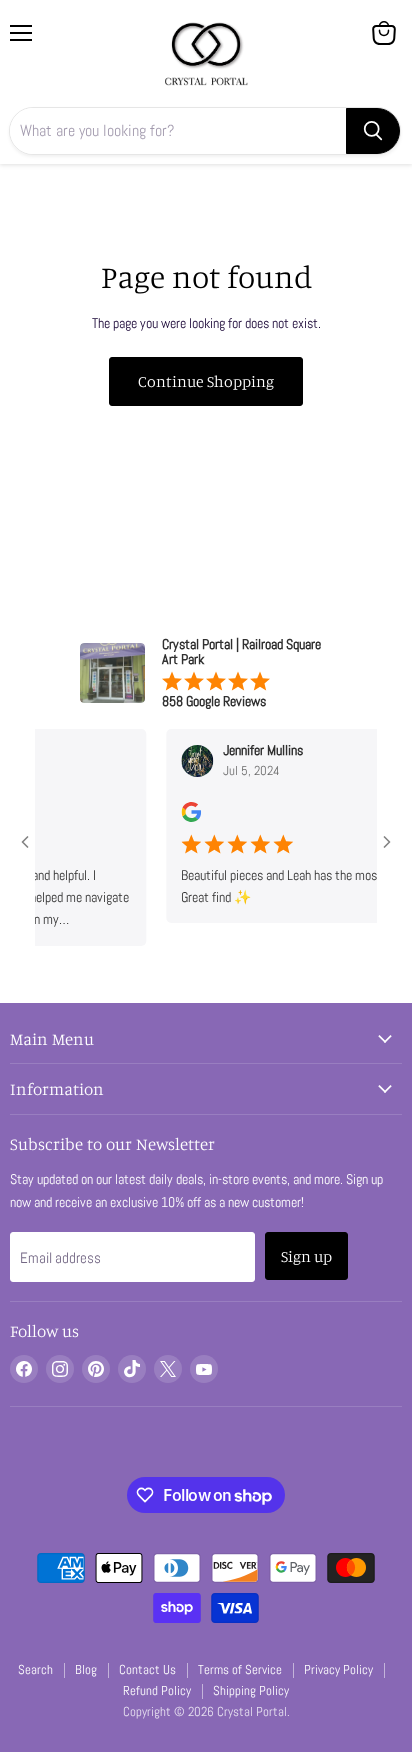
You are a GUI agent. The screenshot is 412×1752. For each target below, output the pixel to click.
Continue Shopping (206, 381)
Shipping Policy (251, 1690)
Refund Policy (157, 1690)
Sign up (306, 1256)
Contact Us (147, 1669)
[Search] (373, 131)
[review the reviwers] (181, 817)
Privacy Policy (338, 1669)
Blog (86, 1669)
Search (35, 1669)
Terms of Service (240, 1669)
